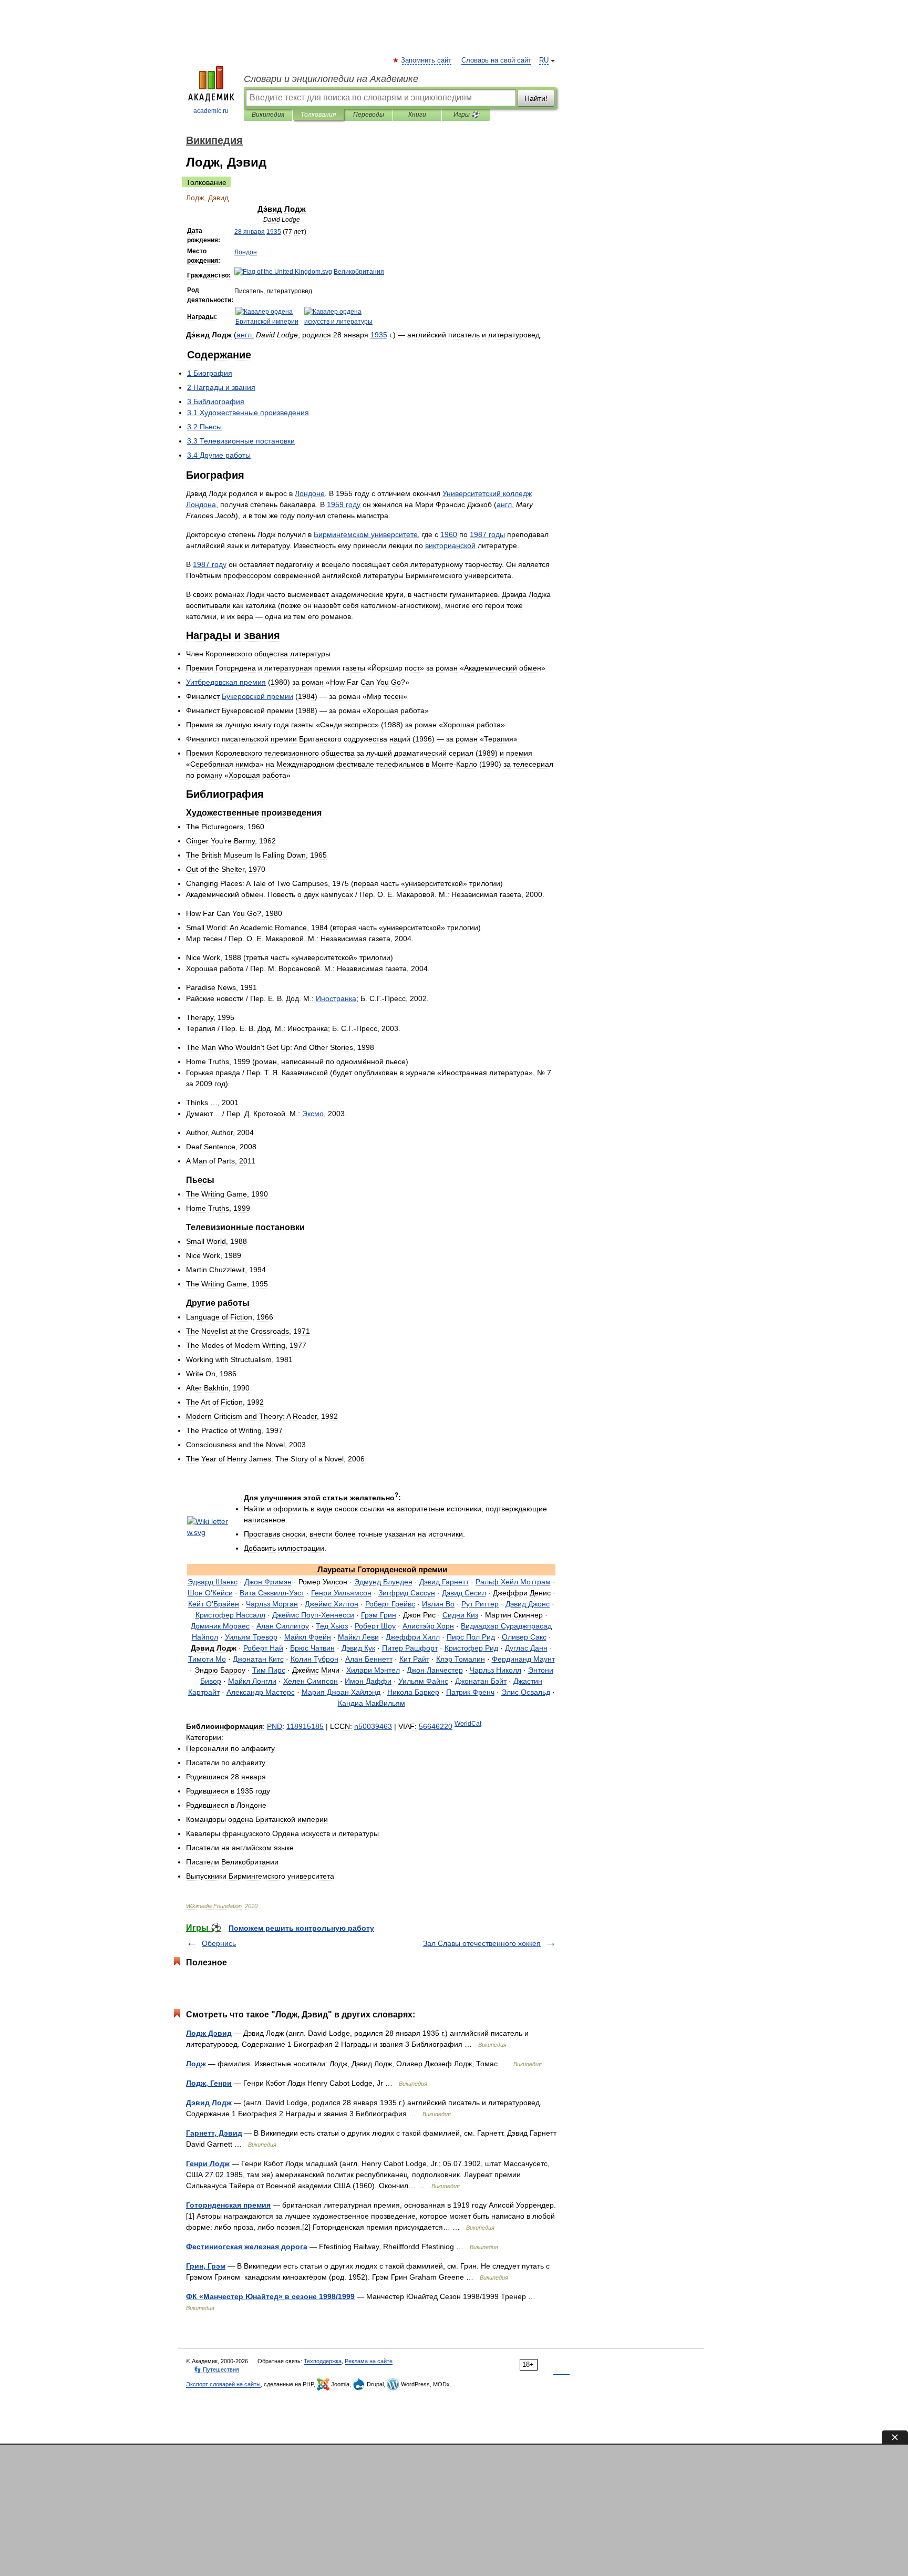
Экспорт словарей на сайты (223, 2384)
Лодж (196, 2064)
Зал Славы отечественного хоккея (482, 1943)
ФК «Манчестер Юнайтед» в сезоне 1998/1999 (270, 2296)
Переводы (369, 115)
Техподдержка (323, 2361)
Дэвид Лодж (209, 2103)
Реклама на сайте (369, 2361)
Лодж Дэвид (209, 2033)
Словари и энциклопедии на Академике (331, 79)
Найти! (536, 98)
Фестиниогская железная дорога (247, 2247)
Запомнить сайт (427, 60)
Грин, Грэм (206, 2266)
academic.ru (211, 111)
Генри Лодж (208, 2163)
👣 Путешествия (216, 2369)
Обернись (219, 1943)
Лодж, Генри (209, 2083)
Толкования (318, 115)
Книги (417, 115)
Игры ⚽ (466, 115)
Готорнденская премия (228, 2205)
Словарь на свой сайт (496, 60)
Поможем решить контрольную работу (301, 1928)
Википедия (268, 115)
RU (544, 60)
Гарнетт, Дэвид (214, 2133)
